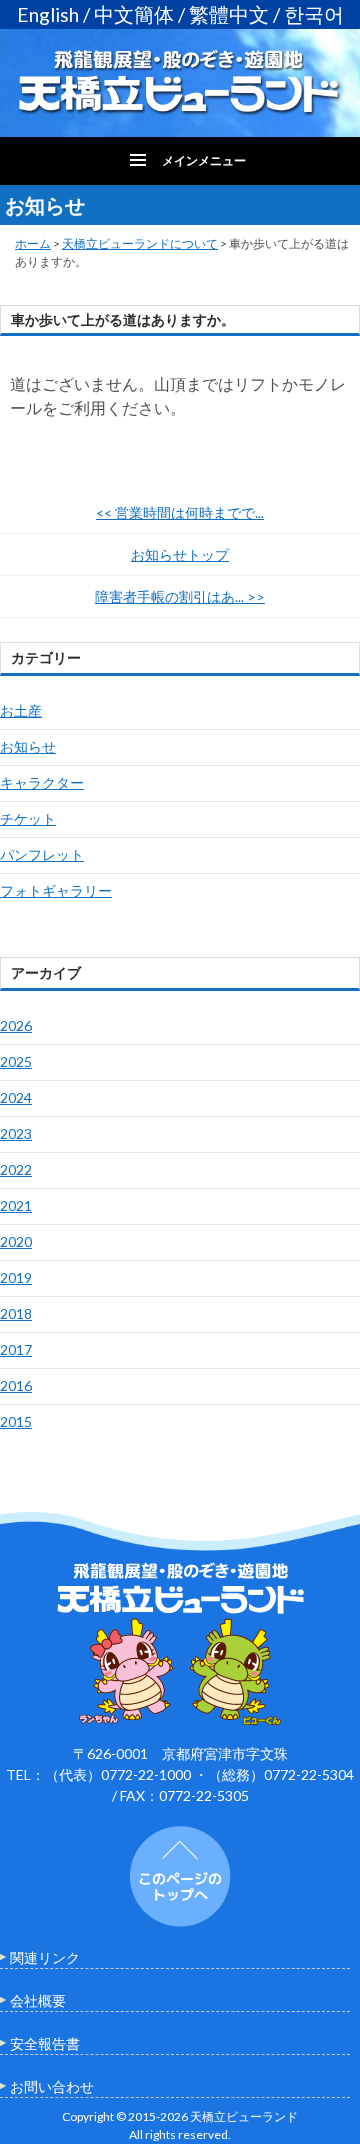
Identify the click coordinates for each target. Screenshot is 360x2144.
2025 (16, 1061)
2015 (16, 1421)
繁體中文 (229, 14)
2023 (16, 1133)
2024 (16, 1097)
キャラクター (42, 782)
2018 (16, 1313)
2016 (16, 1385)
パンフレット (42, 854)
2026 (16, 1025)
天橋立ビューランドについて (140, 243)
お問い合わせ (52, 2086)
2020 (16, 1241)
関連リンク (45, 1957)
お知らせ (28, 746)
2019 (16, 1277)
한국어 (314, 14)
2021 (16, 1205)
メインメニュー (204, 160)
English (48, 14)
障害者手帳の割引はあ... (180, 596)
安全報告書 (45, 2043)
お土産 (21, 710)
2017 (16, 1349)
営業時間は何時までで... (180, 512)
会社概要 (38, 2000)
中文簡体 (134, 14)
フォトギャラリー (56, 890)
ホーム (33, 243)
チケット (28, 818)
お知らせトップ (180, 554)
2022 (16, 1169)
